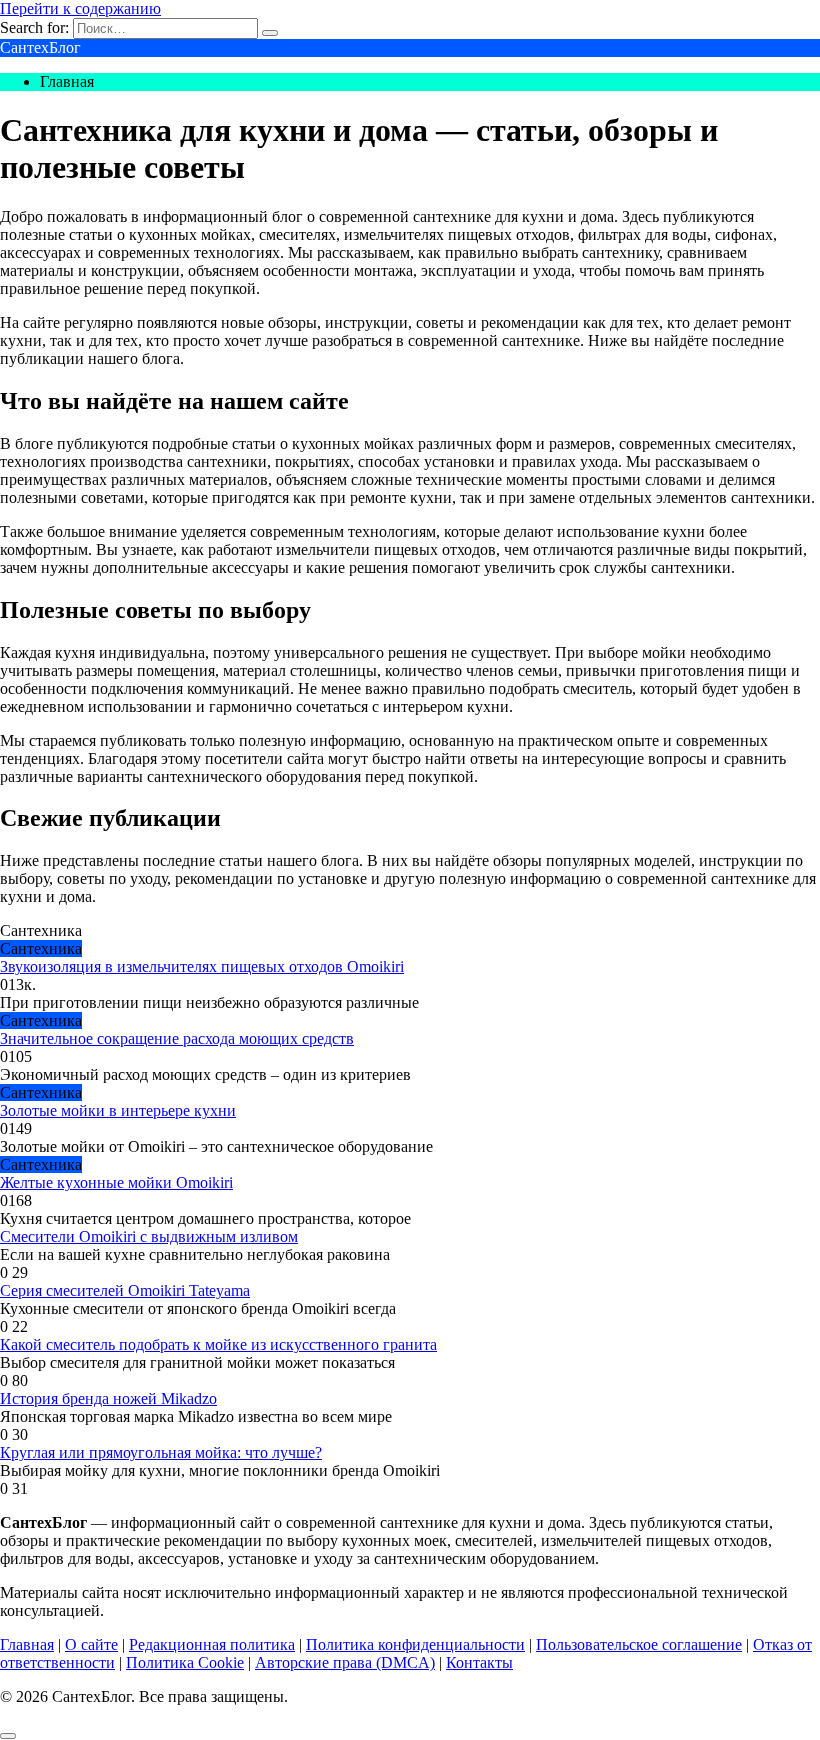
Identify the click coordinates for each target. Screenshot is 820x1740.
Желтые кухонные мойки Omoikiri (116, 1182)
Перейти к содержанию (80, 8)
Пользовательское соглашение (639, 1644)
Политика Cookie (185, 1662)
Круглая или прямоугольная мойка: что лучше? (161, 1452)
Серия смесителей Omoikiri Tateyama (125, 1290)
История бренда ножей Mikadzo (108, 1398)
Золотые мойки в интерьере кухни (118, 1110)
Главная (27, 1644)
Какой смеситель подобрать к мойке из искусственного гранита (218, 1344)
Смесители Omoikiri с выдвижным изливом (149, 1236)
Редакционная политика (212, 1644)
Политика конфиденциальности (415, 1644)
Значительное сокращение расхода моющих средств (177, 1038)
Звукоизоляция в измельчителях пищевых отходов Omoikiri (202, 966)
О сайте (91, 1644)
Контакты (479, 1662)
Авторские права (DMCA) (345, 1662)
